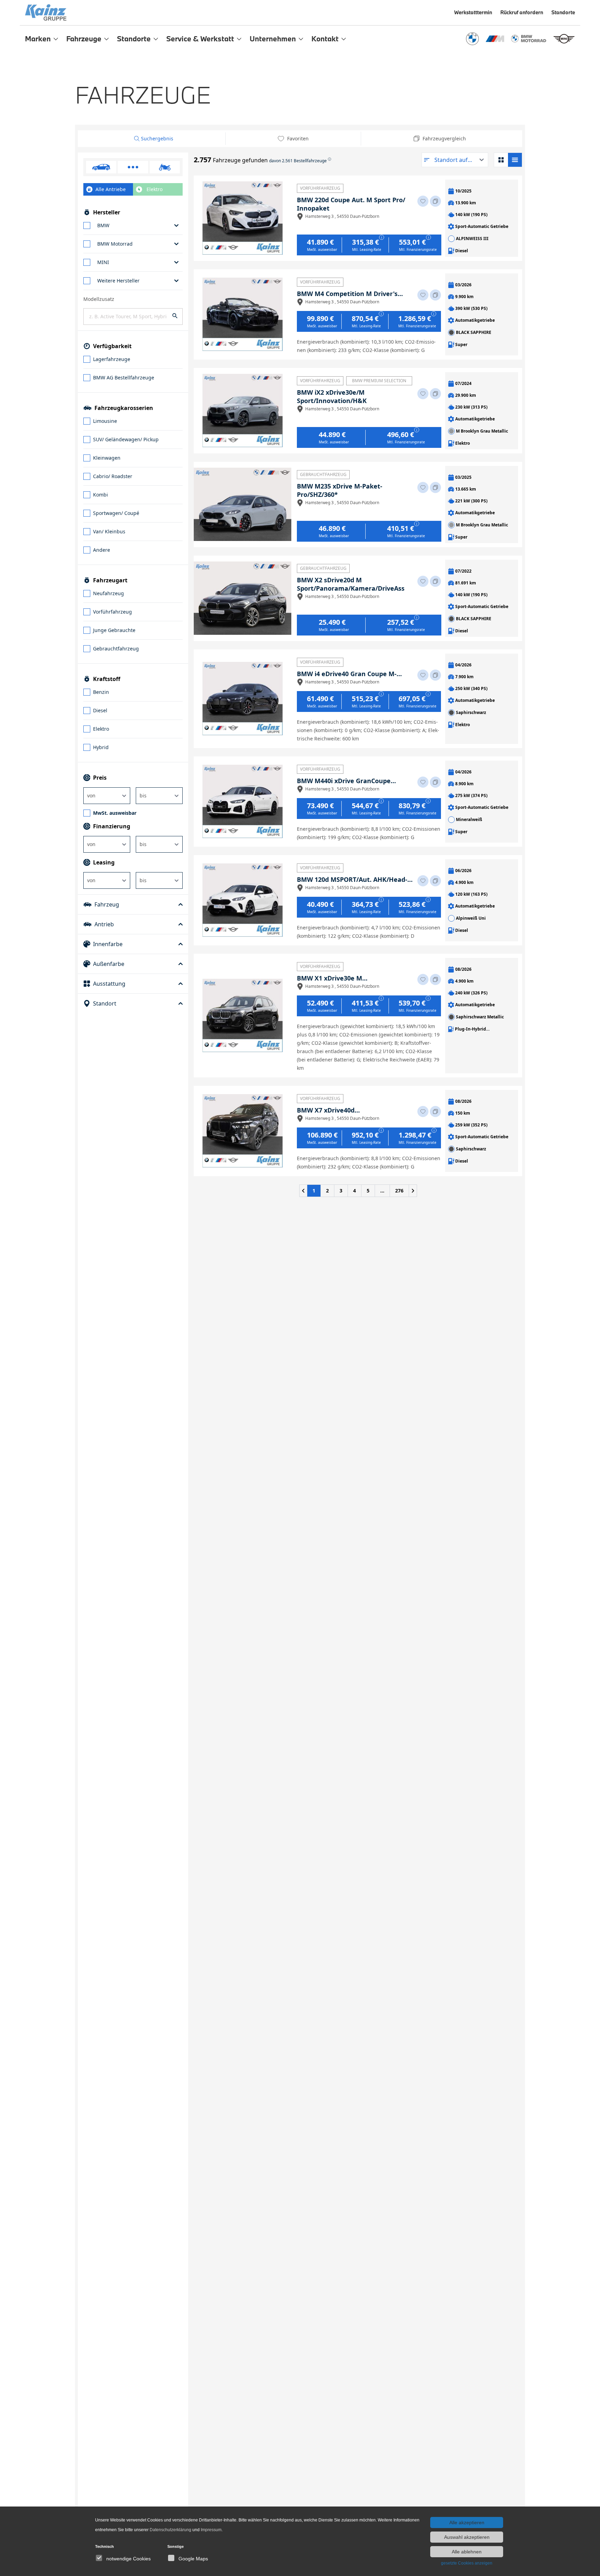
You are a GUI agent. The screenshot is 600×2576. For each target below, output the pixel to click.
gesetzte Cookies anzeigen (467, 2563)
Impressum (211, 2530)
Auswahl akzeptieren (467, 2537)
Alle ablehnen (467, 2552)
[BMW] (472, 39)
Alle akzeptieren (467, 2522)
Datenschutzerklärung (170, 2530)
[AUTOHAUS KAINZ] (234, 13)
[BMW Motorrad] (529, 39)
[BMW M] (495, 39)
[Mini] (564, 39)
